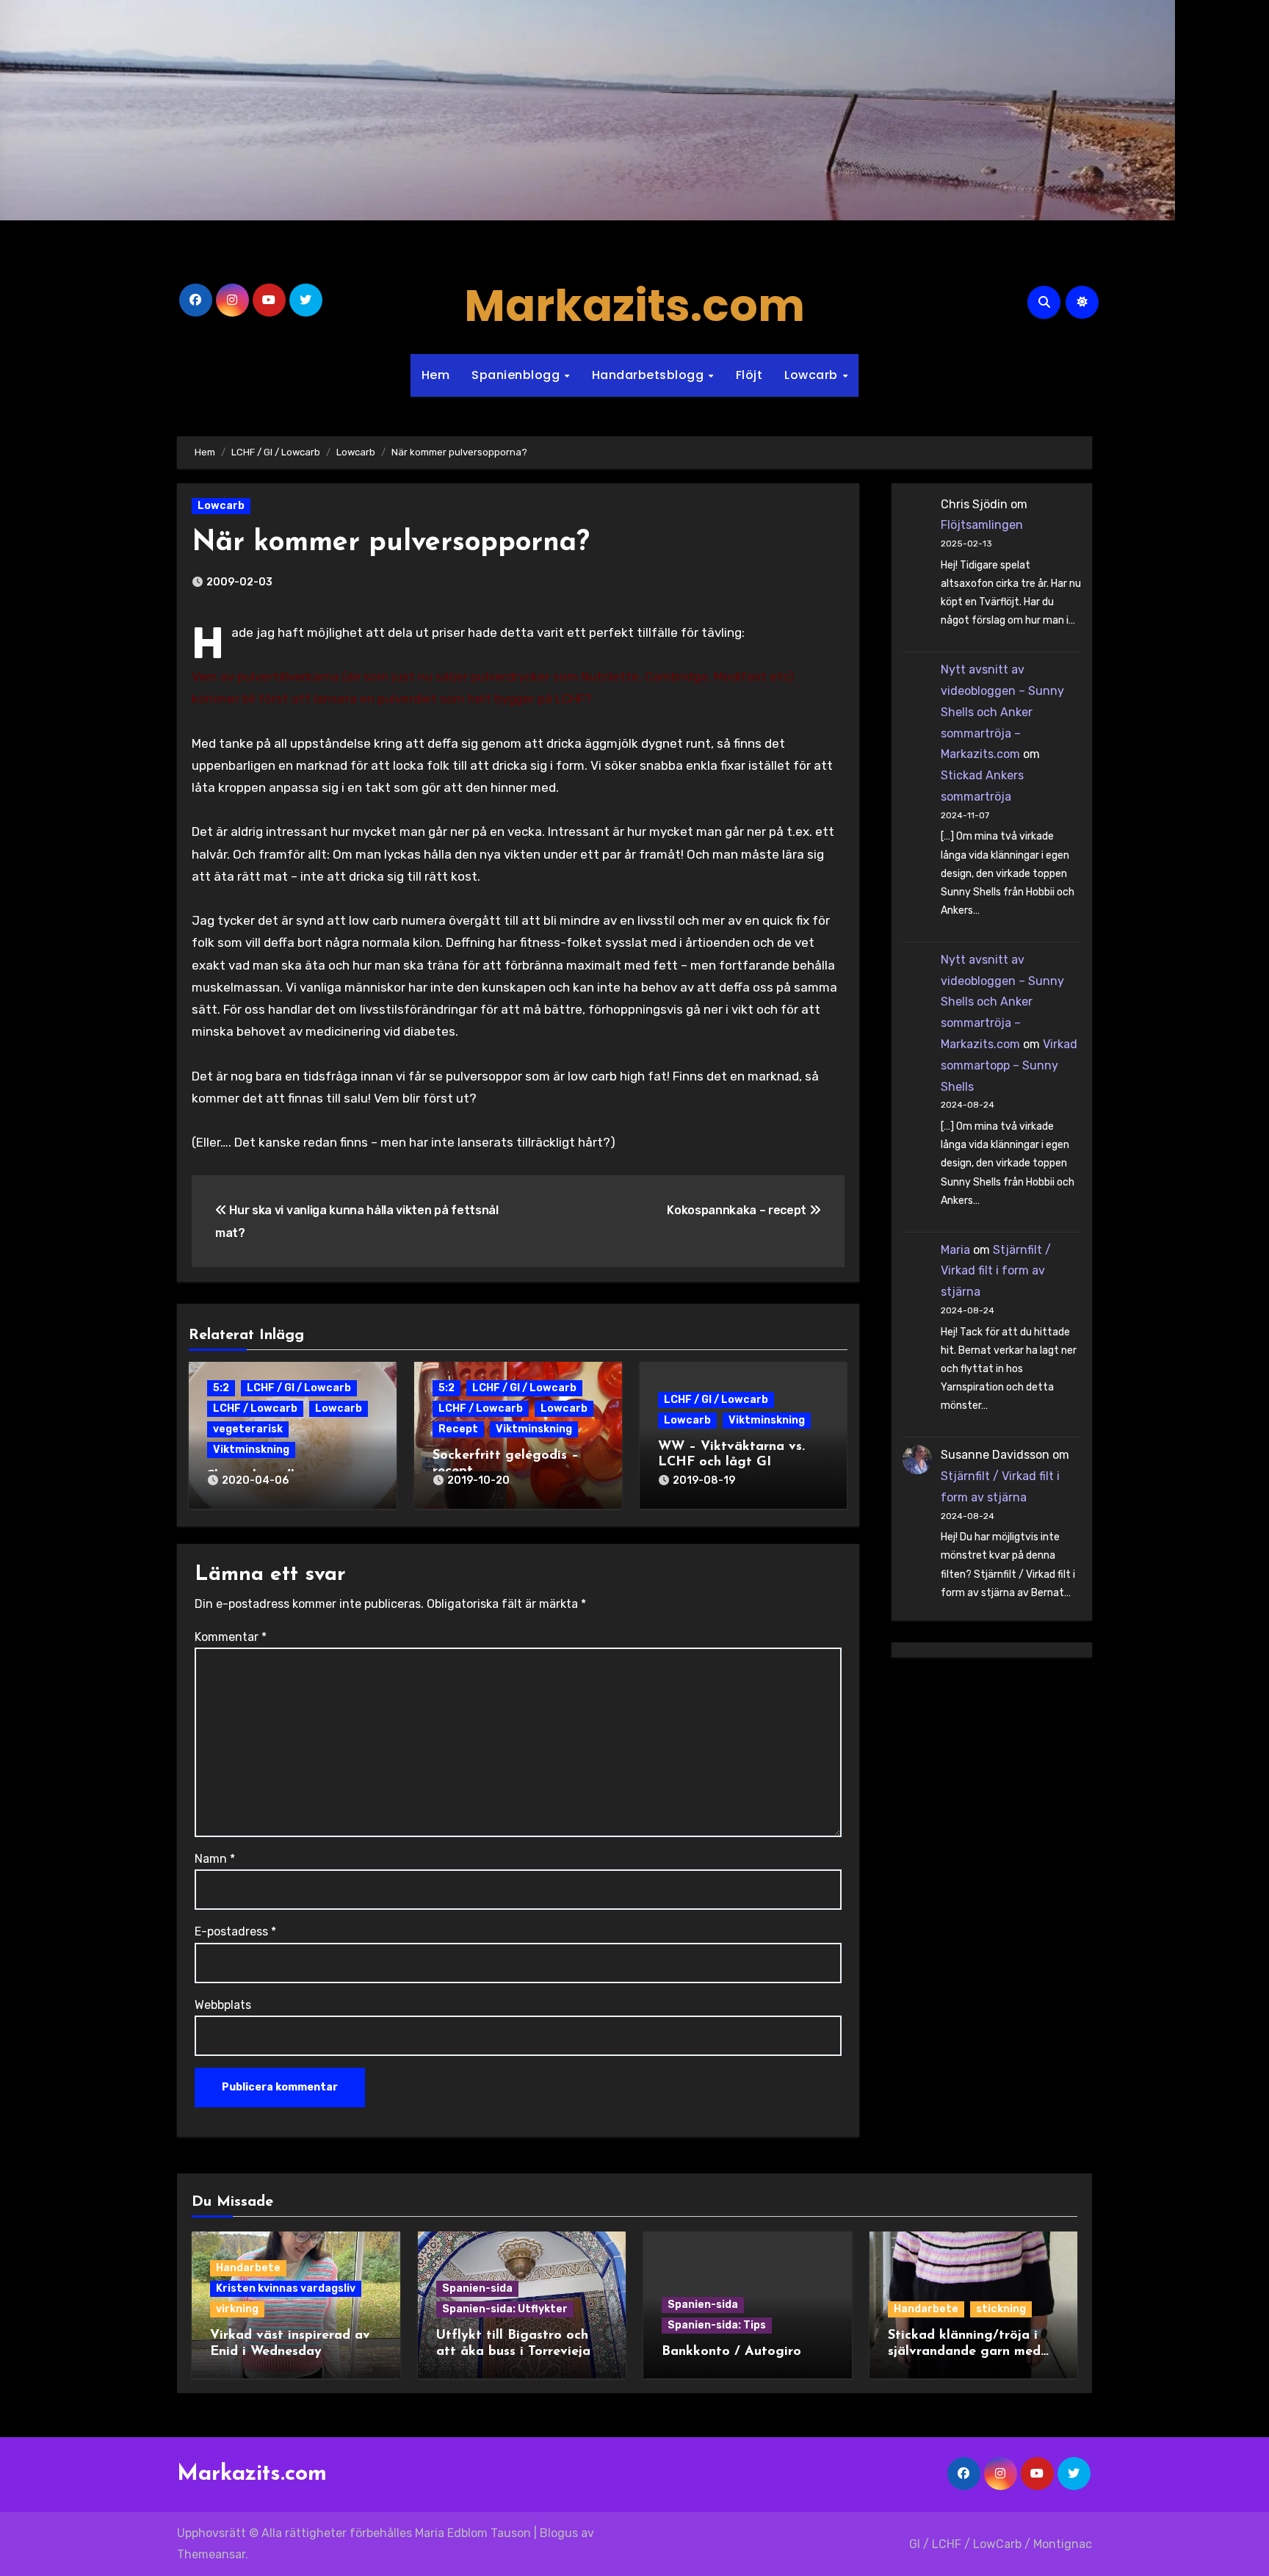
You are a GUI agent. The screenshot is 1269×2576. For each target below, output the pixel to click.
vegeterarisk (248, 1429)
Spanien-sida (477, 2288)
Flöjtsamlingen (982, 525)
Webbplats (223, 2005)
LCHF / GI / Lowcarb (299, 1388)
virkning (237, 2309)
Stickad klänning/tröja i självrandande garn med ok (964, 2352)
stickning (1001, 2309)
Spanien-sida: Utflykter (505, 2309)
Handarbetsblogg (650, 375)
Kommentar (231, 1637)
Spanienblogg (517, 375)
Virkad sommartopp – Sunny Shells (1009, 1065)
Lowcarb (813, 375)
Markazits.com (634, 306)
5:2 (221, 1388)
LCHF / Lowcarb (255, 1408)
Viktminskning (251, 1450)
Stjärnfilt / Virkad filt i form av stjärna (996, 1271)
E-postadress (235, 1931)
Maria (955, 1250)
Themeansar (211, 2554)
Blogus (559, 2533)
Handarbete (248, 2268)
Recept (458, 1429)
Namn (215, 1859)
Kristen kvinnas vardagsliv (286, 2288)
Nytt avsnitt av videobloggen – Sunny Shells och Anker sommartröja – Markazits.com (1002, 712)
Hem (436, 375)
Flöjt (749, 375)
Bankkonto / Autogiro (731, 2352)
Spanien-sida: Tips (717, 2325)
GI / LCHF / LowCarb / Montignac (1001, 2544)
